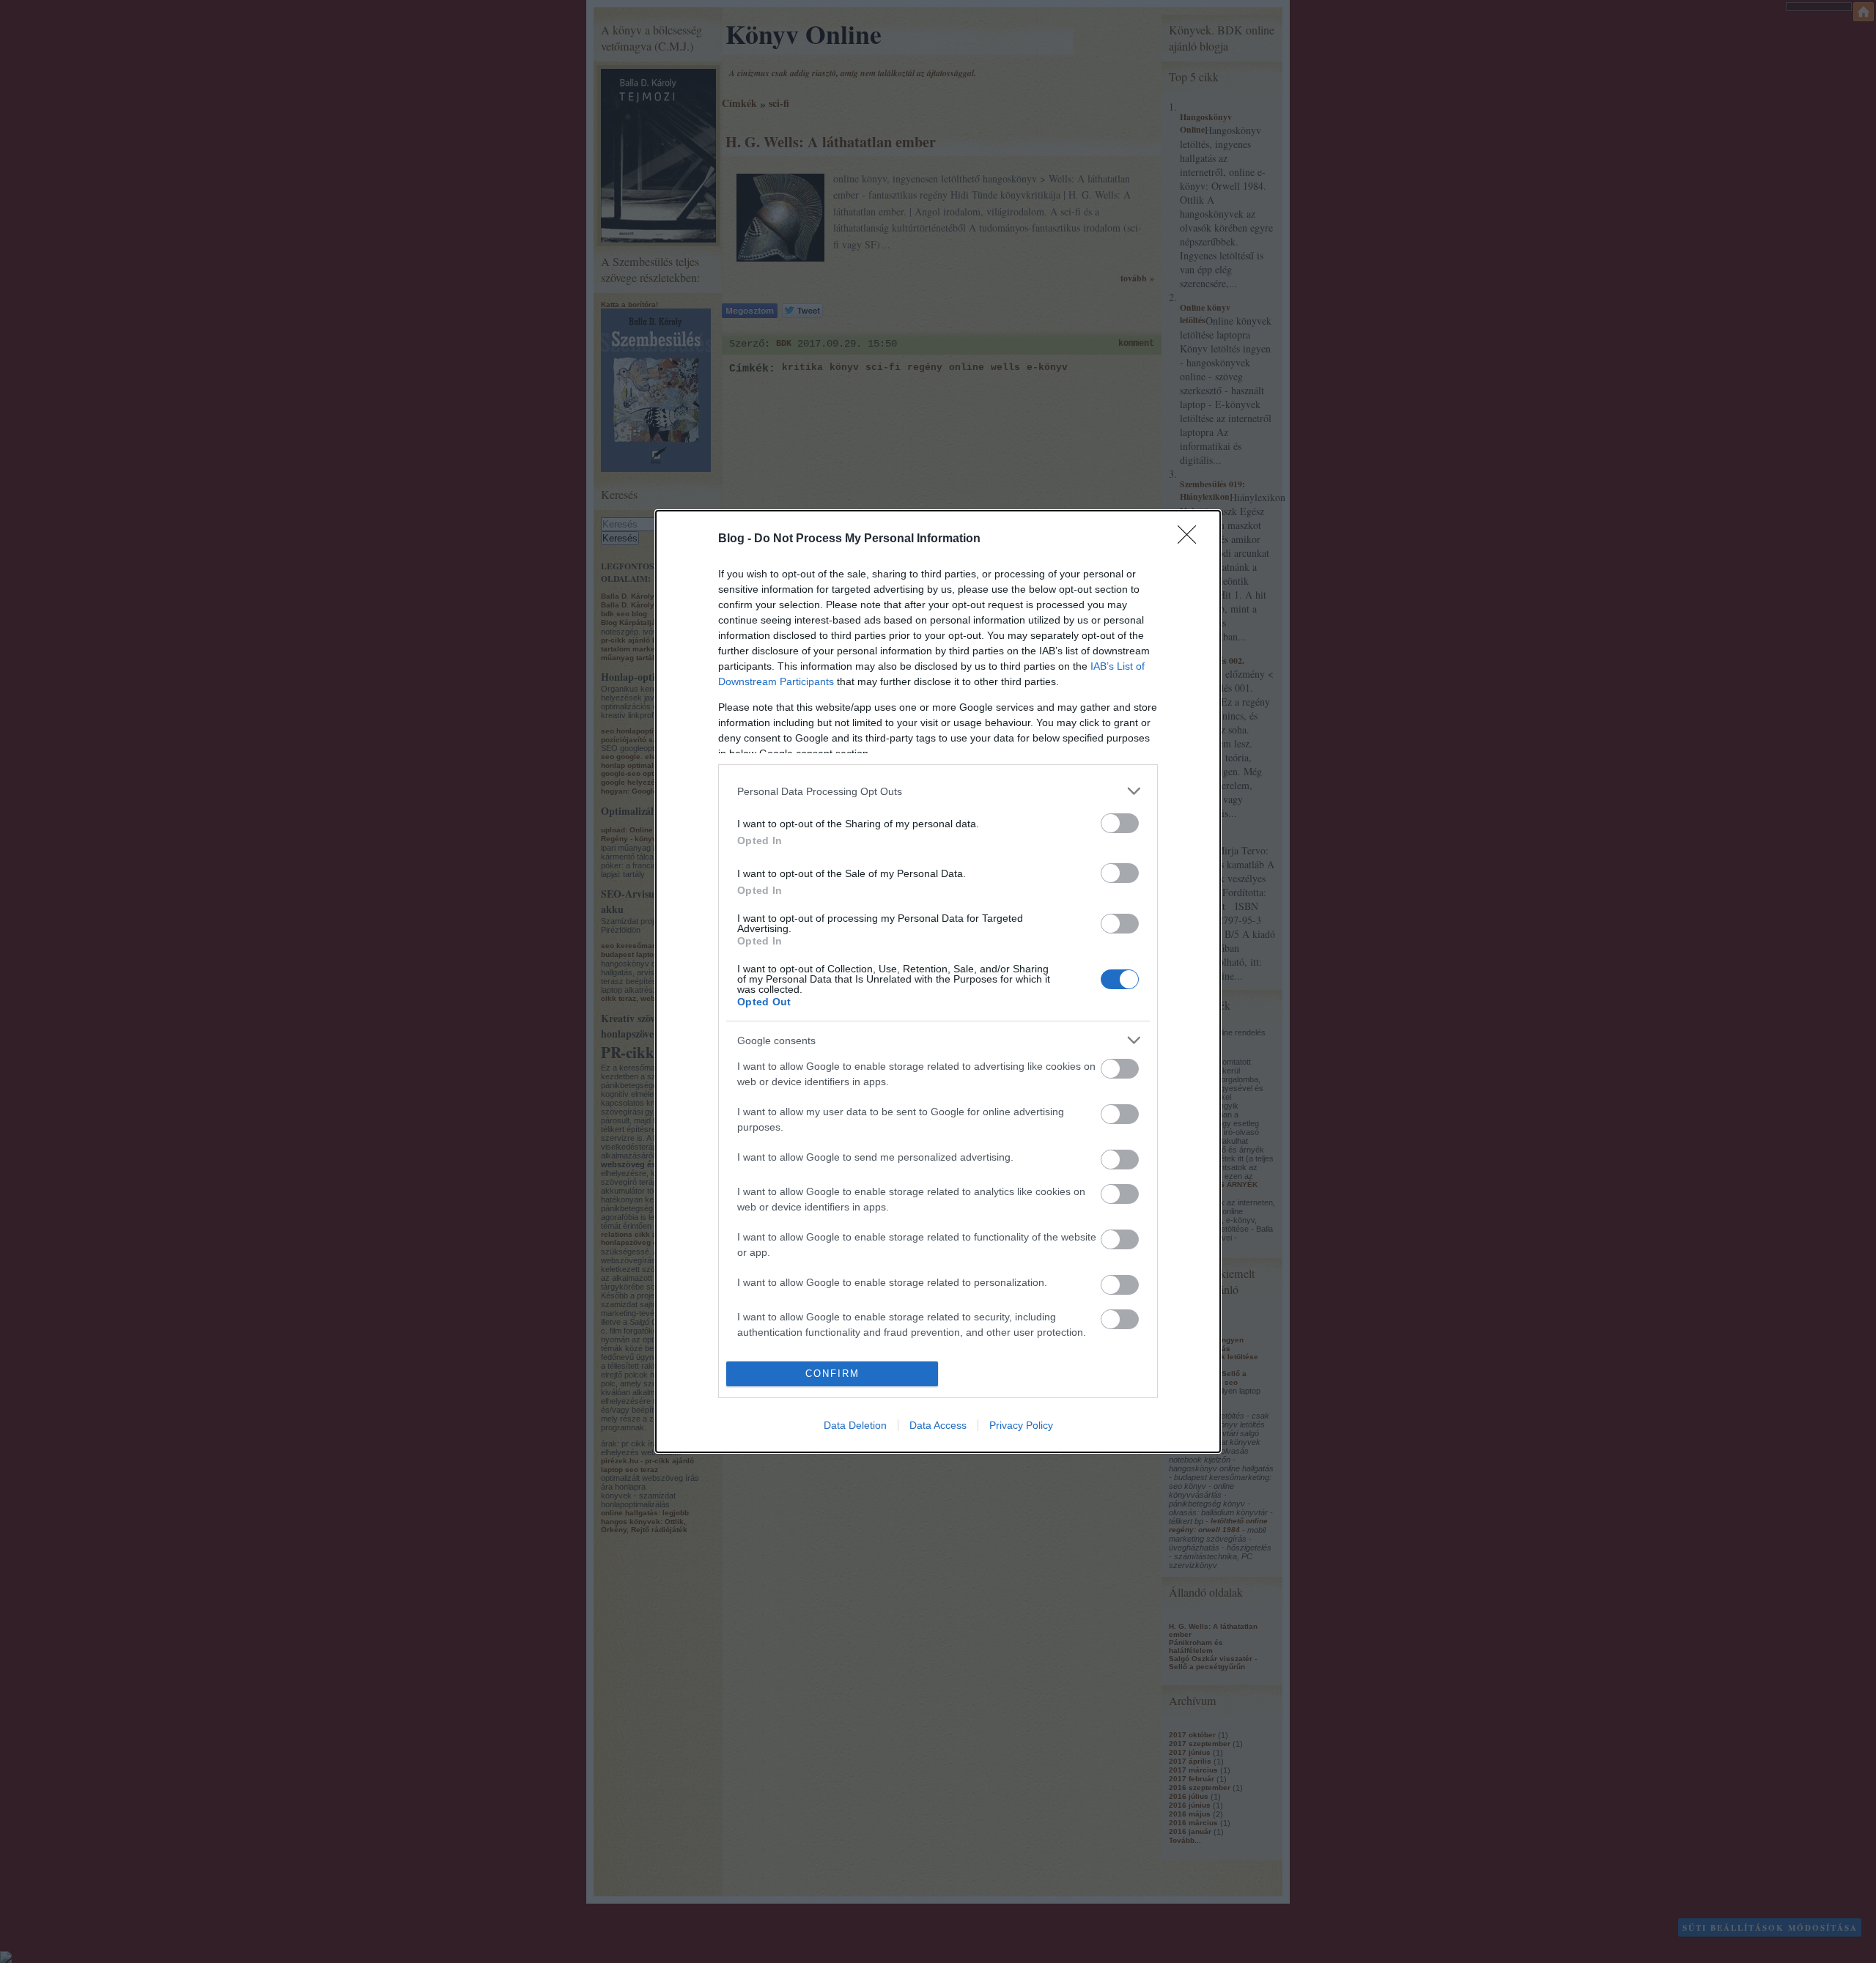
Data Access (938, 1425)
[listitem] (938, 791)
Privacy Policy (1021, 1425)
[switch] (1120, 823)
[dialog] (938, 981)
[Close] (1192, 539)
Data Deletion (855, 1425)
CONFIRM (832, 1374)
